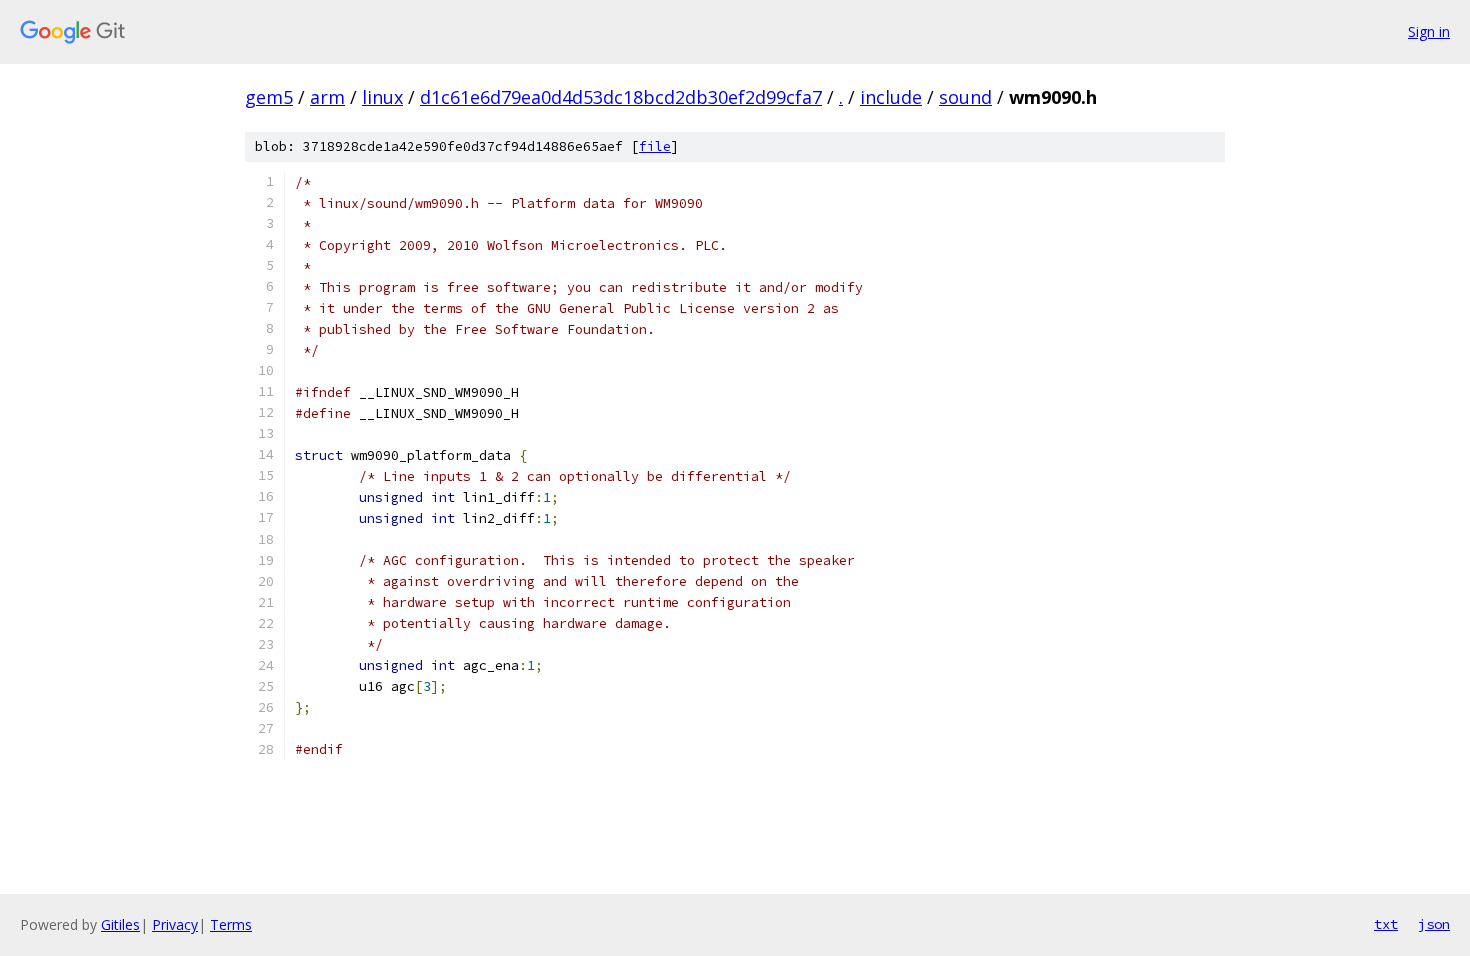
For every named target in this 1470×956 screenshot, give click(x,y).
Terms (231, 924)
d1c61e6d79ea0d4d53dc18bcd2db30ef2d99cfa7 (621, 97)
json (1434, 924)
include (891, 97)
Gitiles (120, 924)
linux (382, 97)
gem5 (269, 97)
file (655, 146)
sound (965, 97)
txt (1386, 924)
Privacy (175, 924)
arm (327, 97)
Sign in (1429, 31)
